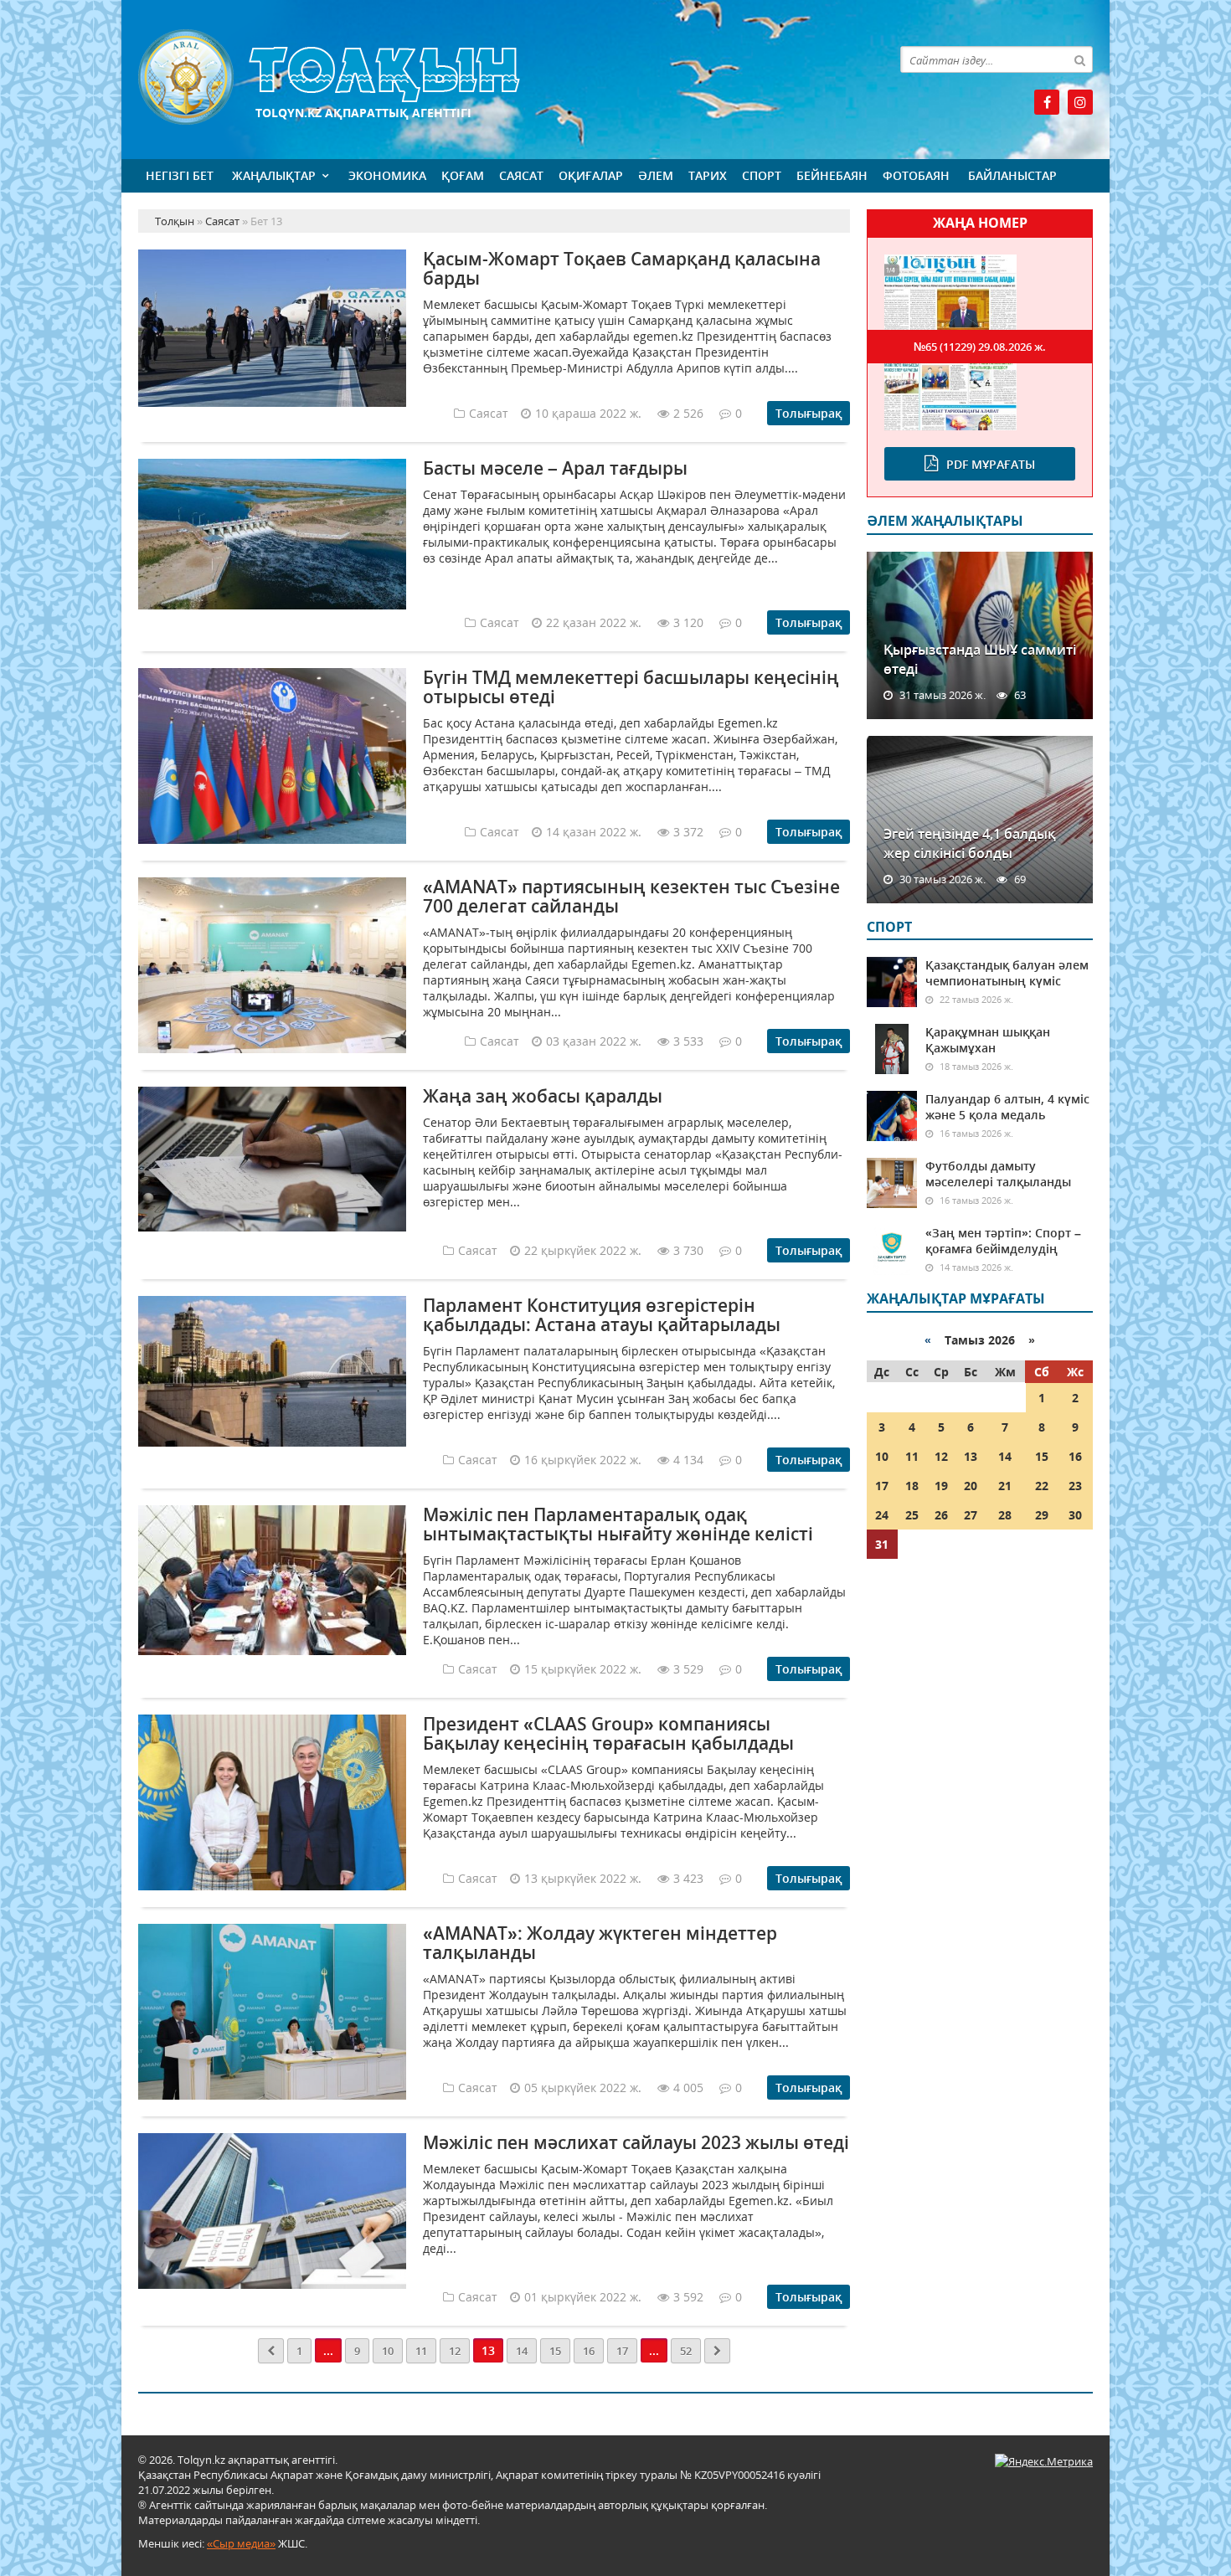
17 (622, 2351)
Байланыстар (1012, 175)
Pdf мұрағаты (991, 464)
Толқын (494, 77)
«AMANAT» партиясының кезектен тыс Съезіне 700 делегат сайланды (631, 896)
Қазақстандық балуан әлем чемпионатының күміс (1007, 973)
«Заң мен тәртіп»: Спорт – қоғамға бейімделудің (1003, 1241)
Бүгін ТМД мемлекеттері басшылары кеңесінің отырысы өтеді (631, 687)
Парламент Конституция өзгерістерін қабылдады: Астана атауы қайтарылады (602, 1315)
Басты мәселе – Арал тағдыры (555, 468)
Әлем (656, 175)
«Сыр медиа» (241, 2543)
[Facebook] (1047, 102)
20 (971, 1486)
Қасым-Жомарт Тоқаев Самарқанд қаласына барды (622, 268)
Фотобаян (916, 175)
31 (882, 1544)
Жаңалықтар (274, 175)
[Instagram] (1080, 102)
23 (1075, 1486)
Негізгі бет (180, 175)
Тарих (708, 175)
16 (589, 2351)
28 (1005, 1515)
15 (555, 2351)
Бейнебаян (832, 175)
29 (1042, 1515)
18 (912, 1486)
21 (1005, 1486)
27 (971, 1515)
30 (1075, 1515)
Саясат (521, 175)
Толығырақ (809, 413)
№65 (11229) (980, 347)
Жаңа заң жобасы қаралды (543, 1096)
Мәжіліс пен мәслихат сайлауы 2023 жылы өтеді (636, 2142)
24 (882, 1515)
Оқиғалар (591, 175)
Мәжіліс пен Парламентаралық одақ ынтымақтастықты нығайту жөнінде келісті (618, 1524)
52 (686, 2351)
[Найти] (1079, 59)
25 (912, 1515)
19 (941, 1486)
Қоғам (463, 175)
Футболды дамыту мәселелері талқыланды (998, 1174)
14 (522, 2351)
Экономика (387, 175)
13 (971, 1456)
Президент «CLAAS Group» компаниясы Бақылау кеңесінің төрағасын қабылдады (608, 1733)
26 (941, 1515)
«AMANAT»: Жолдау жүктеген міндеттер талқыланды (600, 1943)
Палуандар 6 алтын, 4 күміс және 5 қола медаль (1007, 1107)
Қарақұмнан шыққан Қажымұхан (988, 1040)
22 (1042, 1486)
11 (421, 2351)
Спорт (762, 175)
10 (388, 2351)
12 (455, 2351)
